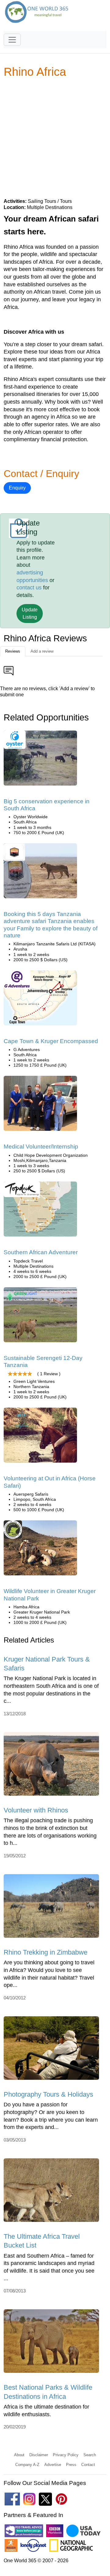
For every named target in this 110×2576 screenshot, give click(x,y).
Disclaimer (39, 2455)
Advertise (53, 2465)
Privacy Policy (66, 2455)
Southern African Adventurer (41, 1252)
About (19, 2455)
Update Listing (30, 613)
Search (90, 2455)
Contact (88, 2465)
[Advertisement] (55, 138)
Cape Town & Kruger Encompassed (51, 1041)
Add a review (42, 651)
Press (71, 2465)
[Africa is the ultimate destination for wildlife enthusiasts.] (51, 2343)
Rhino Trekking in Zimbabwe (46, 1952)
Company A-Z (27, 2465)
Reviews (13, 651)
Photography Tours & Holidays (48, 2094)
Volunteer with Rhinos (36, 1810)
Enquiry (17, 488)
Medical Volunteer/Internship (41, 1147)
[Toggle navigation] (12, 40)
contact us (29, 588)
